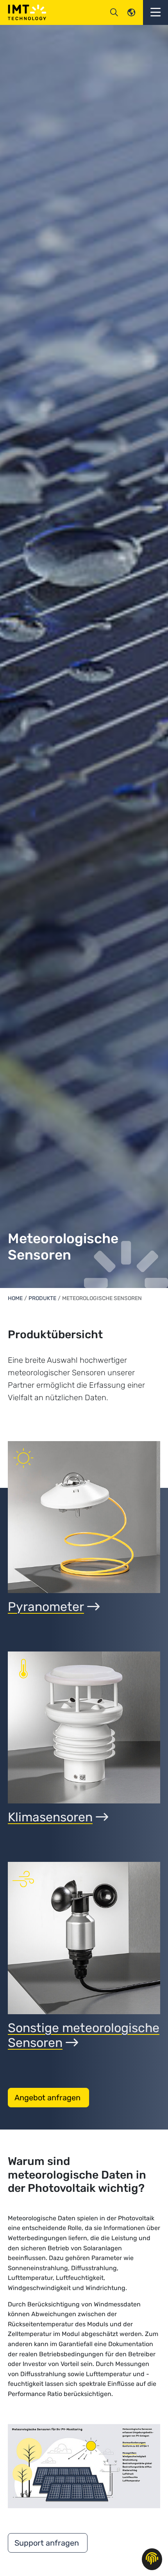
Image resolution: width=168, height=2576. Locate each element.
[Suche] (114, 12)
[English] (131, 12)
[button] (155, 12)
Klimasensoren (50, 1817)
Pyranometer (46, 1607)
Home (15, 1298)
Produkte (42, 1298)
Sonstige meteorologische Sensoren (84, 2035)
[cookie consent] (152, 2559)
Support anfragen (48, 2543)
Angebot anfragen (48, 2098)
